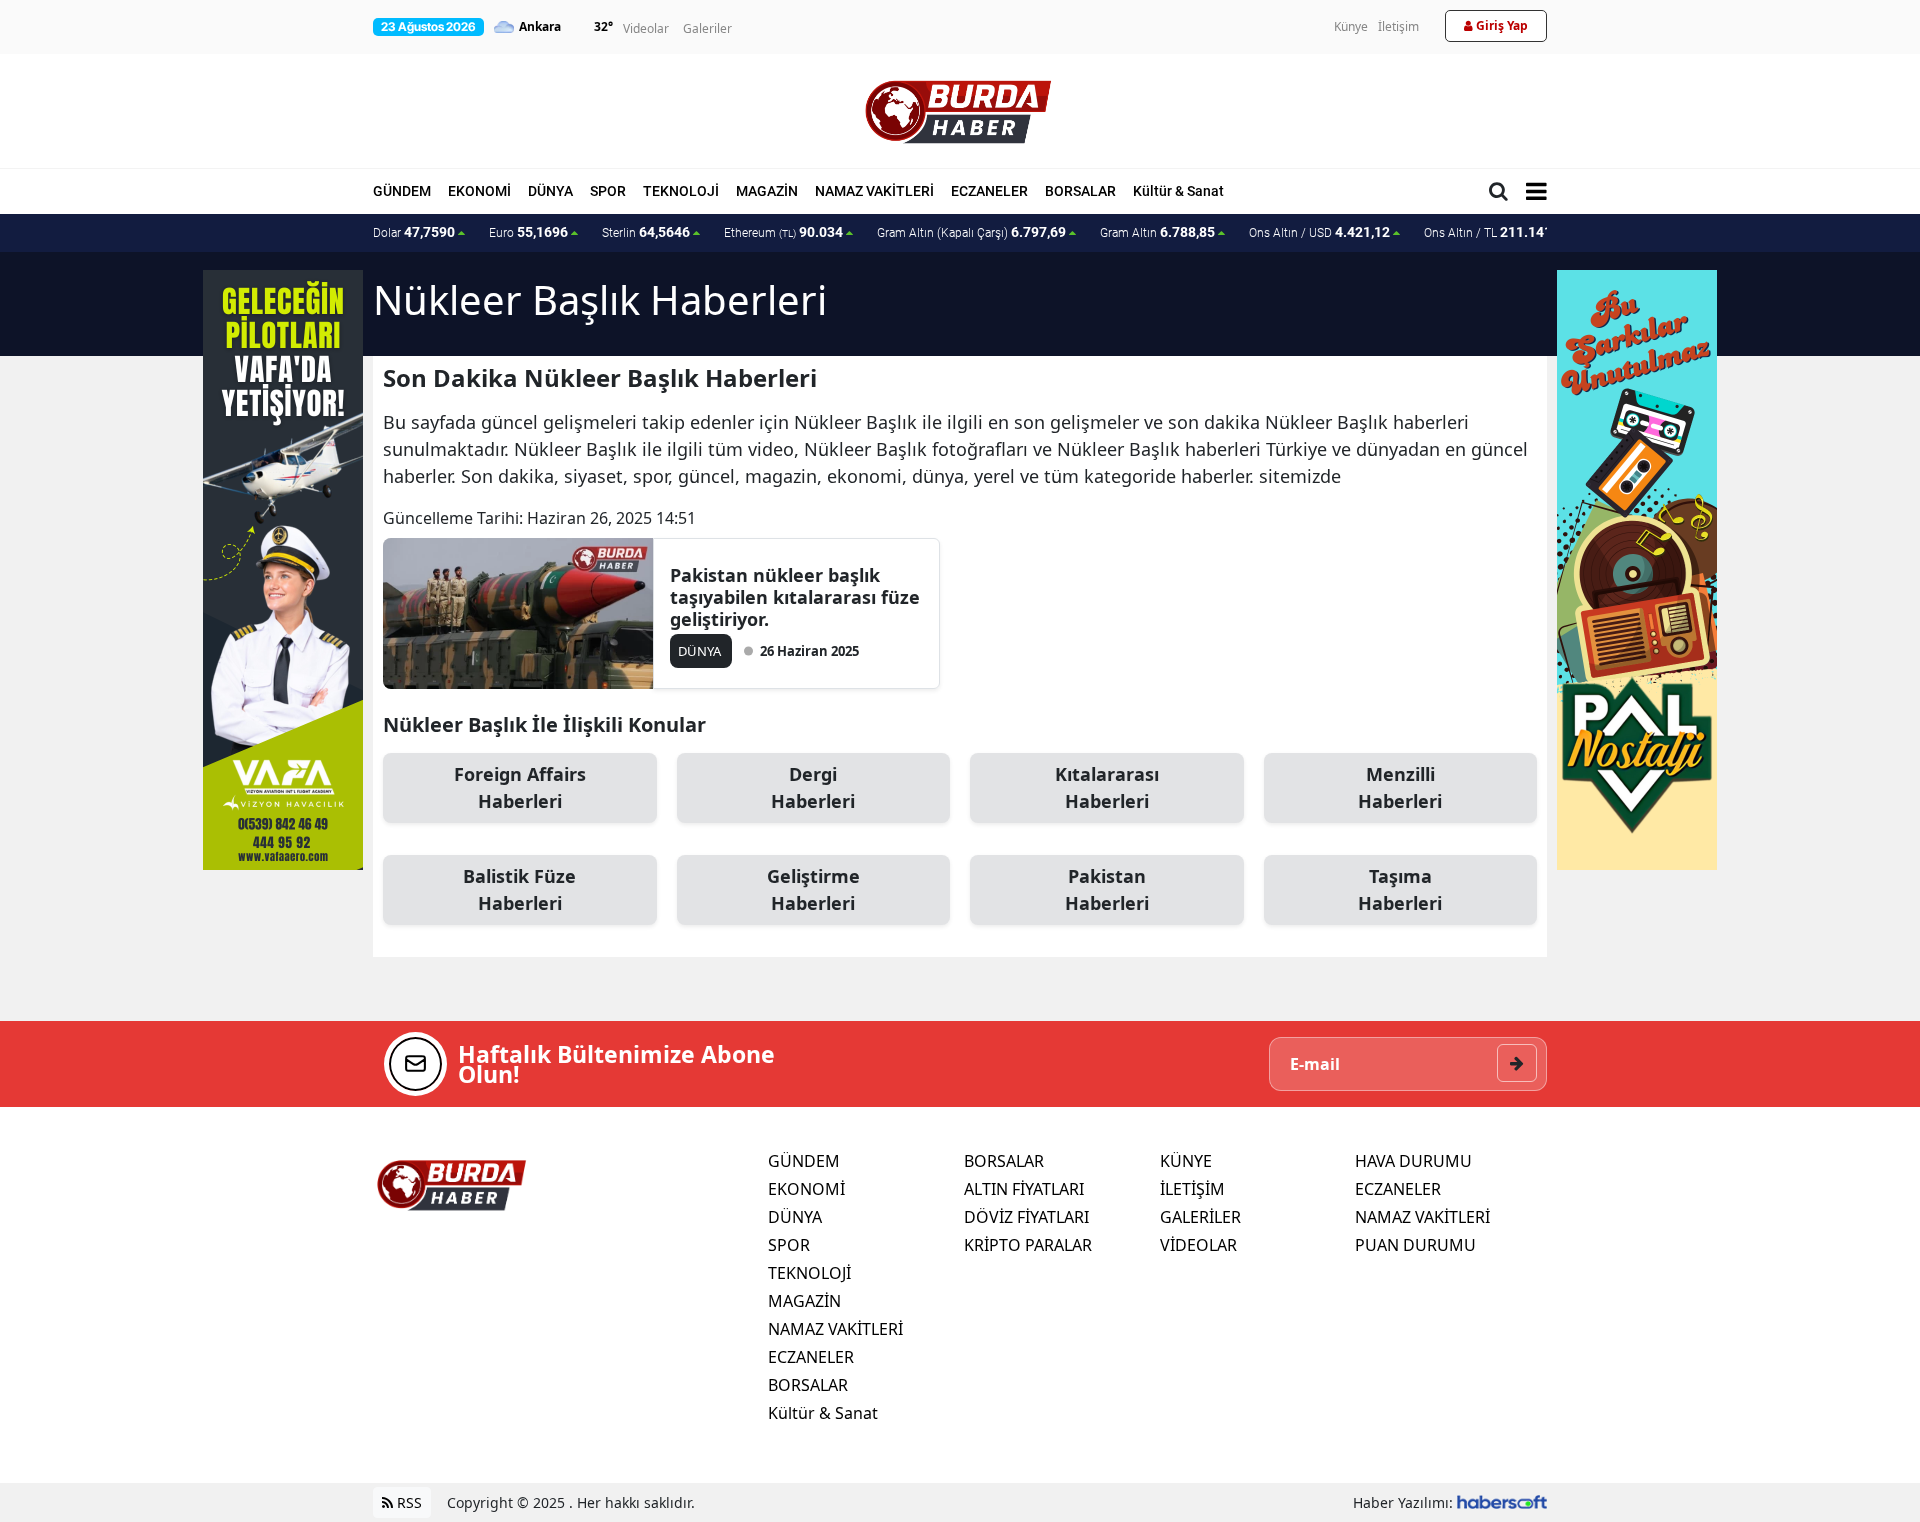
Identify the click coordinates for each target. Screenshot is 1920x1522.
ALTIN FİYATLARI (1024, 1189)
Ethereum (783, 232)
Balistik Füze (519, 889)
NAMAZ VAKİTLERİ (874, 191)
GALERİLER (1200, 1217)
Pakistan (1107, 889)
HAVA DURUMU (1413, 1161)
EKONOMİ (479, 191)
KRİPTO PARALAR (1028, 1245)
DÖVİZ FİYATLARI (1026, 1217)
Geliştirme (813, 889)
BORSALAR (1080, 191)
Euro (528, 232)
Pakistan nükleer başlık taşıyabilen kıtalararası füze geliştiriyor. (795, 597)
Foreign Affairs (520, 787)
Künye (1351, 26)
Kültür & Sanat (1178, 191)
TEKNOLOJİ (681, 191)
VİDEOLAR (1198, 1245)
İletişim (1398, 26)
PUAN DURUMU (1415, 1245)
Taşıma (1400, 889)
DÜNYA (550, 191)
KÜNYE (1186, 1161)
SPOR (608, 191)
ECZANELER (989, 191)
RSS (407, 1502)
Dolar (414, 232)
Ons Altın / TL (1497, 232)
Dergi (813, 787)
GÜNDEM (402, 191)
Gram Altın (1157, 232)
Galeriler (707, 28)
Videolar (646, 28)
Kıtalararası (1107, 787)
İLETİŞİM (1192, 1189)
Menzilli (1400, 787)
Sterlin (646, 232)
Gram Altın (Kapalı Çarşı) (971, 232)
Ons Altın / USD (1319, 232)
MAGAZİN (767, 191)
